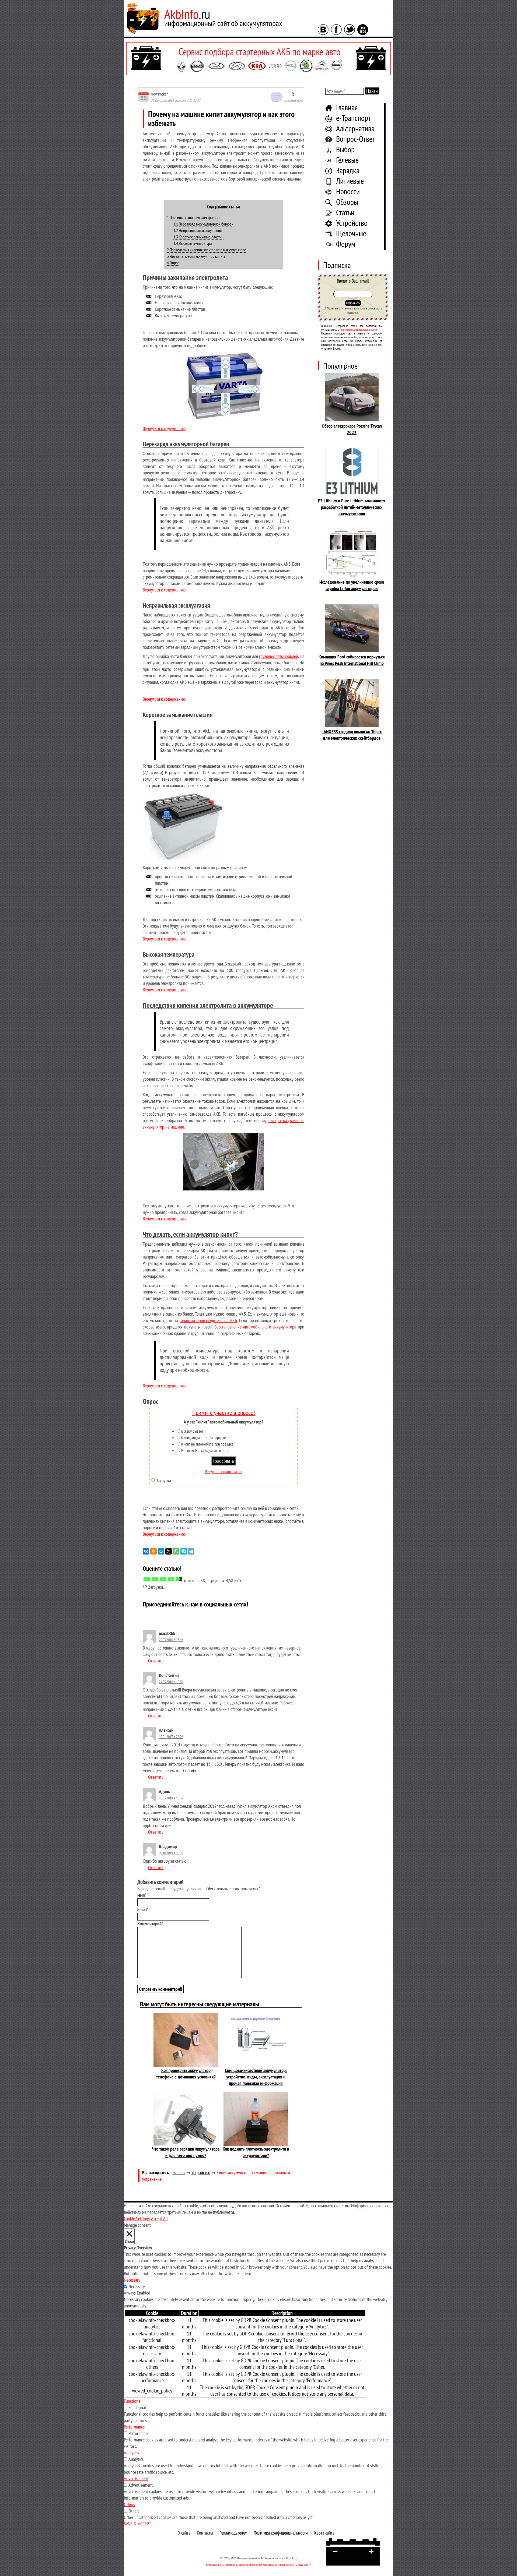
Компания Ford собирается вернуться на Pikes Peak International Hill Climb (352, 660)
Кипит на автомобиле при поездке (207, 1444)
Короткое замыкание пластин (198, 237)
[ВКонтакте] (146, 1551)
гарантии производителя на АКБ (208, 1320)
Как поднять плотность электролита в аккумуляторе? (256, 2152)
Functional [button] (133, 2401)
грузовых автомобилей (279, 656)
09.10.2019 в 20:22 (171, 1853)
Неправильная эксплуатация (198, 230)
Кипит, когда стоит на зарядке (204, 1437)
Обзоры (347, 202)
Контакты (205, 2533)
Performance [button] (134, 2427)
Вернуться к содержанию (164, 428)
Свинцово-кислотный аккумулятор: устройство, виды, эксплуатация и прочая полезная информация (256, 2077)
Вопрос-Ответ (356, 139)
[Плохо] (155, 1579)
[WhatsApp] (176, 1551)
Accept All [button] (159, 2219)
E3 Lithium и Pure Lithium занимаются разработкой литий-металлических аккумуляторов (352, 507)
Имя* (142, 1895)
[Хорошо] (171, 1579)
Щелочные (351, 233)
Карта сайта (324, 2533)
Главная (347, 107)
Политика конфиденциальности (281, 2533)
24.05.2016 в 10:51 (171, 1682)
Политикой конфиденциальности (358, 330)
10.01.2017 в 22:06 (171, 1737)
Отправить (353, 303)
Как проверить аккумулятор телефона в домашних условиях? (186, 2073)
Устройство (352, 223)
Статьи (345, 212)
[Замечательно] (179, 1579)
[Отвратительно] (147, 1579)
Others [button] (129, 2504)
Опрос (173, 263)
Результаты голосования (223, 1471)
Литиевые (350, 181)
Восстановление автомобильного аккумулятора (255, 1327)
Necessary (137, 2286)
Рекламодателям (233, 2533)
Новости (348, 191)
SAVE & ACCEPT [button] (137, 2524)
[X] (169, 1551)
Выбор (345, 149)
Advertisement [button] (136, 2478)
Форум (346, 244)
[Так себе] (163, 1579)
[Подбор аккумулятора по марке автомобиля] (258, 59)
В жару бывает (192, 1431)
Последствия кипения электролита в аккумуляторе (207, 250)
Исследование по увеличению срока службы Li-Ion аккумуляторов (352, 585)
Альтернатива (355, 128)
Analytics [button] (131, 2453)
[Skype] (184, 1551)
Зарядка (348, 170)
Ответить (156, 1661)
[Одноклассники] (153, 1551)
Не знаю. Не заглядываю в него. (205, 1450)
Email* (143, 1909)
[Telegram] (191, 1551)
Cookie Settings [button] (137, 2219)
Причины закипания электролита (193, 217)
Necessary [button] (132, 2280)
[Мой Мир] (161, 1551)
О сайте (184, 2533)
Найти (372, 91)
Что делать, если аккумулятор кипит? (196, 256)
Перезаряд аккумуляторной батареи (203, 224)
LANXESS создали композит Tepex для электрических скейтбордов (352, 735)
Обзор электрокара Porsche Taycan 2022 (352, 429)
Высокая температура (193, 243)
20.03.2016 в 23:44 (171, 1640)
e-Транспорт (353, 118)
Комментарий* (150, 1924)
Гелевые (347, 160)
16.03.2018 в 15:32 (171, 1798)
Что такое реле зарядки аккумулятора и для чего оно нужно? (186, 2152)
